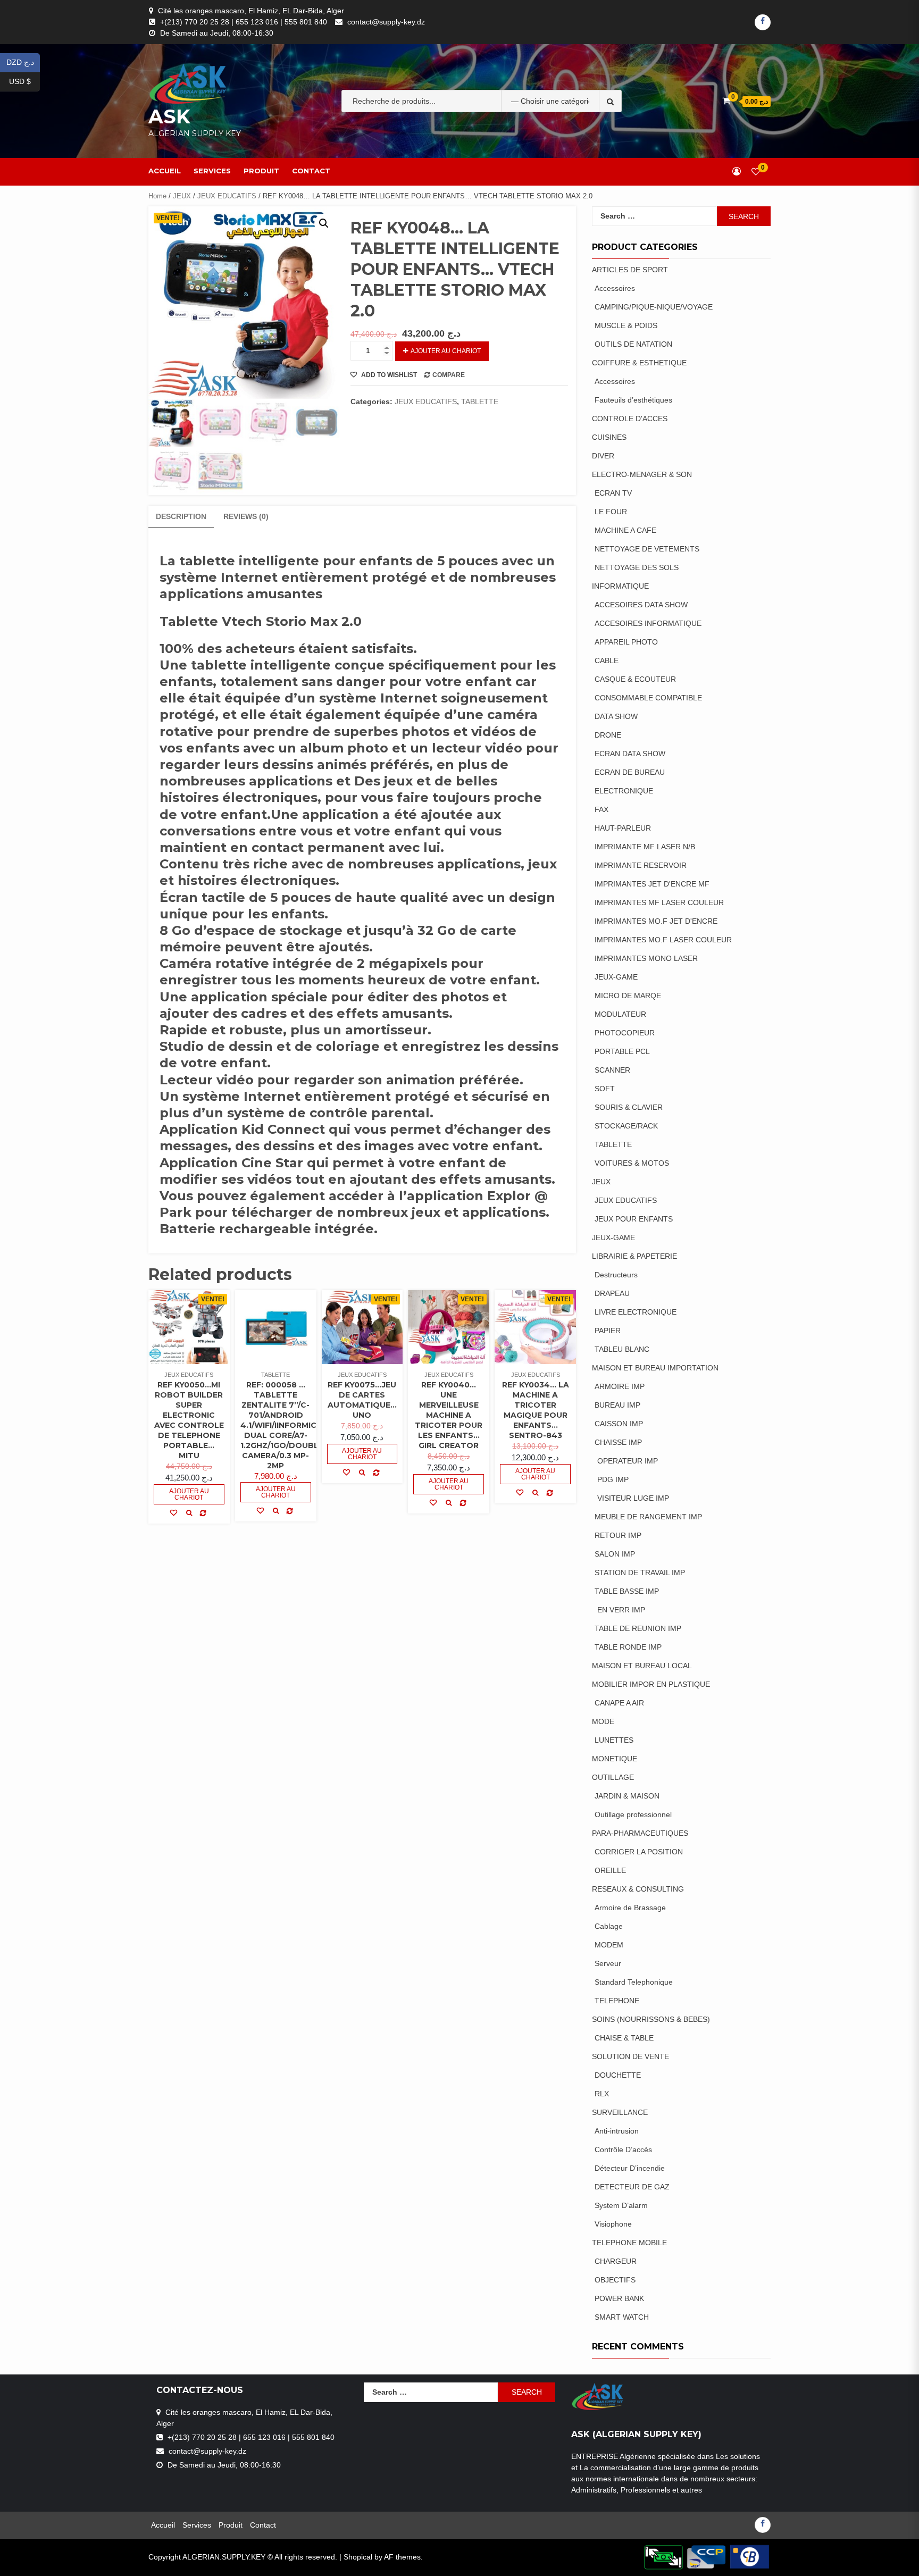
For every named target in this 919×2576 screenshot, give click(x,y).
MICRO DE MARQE (628, 996)
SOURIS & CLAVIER (629, 1107)
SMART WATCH (622, 2317)
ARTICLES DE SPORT (631, 270)
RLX (602, 2094)
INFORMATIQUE (620, 586)
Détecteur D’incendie (630, 2168)
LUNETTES (614, 1740)
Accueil (165, 171)
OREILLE (610, 1870)
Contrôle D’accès (623, 2150)
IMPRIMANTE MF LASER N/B (645, 847)
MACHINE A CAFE (625, 530)
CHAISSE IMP (618, 1442)
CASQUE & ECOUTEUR (635, 679)
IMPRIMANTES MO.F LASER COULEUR (663, 940)
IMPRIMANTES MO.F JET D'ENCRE (656, 921)
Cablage (609, 1926)
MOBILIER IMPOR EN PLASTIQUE (651, 1684)
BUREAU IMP (617, 1405)
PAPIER (608, 1331)
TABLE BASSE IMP (627, 1591)
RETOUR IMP (618, 1535)
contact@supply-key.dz (386, 22)
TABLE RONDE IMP (628, 1647)
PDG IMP (613, 1479)
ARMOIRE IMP (620, 1386)
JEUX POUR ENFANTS (634, 1219)
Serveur (608, 1963)
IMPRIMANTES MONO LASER (646, 958)
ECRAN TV (613, 493)
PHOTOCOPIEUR (625, 1033)
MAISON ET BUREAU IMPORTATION (655, 1368)
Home (157, 196)
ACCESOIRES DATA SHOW (641, 605)
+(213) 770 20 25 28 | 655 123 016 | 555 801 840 (244, 22)
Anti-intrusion (617, 2131)
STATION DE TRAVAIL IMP (640, 1573)
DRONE (608, 735)
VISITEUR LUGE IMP (633, 1498)
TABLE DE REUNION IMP (638, 1628)
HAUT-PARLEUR (623, 828)
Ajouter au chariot (446, 351)
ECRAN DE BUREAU (630, 772)
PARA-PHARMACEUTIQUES (640, 1833)
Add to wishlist (388, 375)
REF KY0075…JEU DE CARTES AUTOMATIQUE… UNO (362, 1400)
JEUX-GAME (616, 977)
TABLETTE (480, 402)
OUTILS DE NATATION (633, 344)
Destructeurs (616, 1275)
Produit (231, 2525)
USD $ (24, 81)
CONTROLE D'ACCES (630, 419)
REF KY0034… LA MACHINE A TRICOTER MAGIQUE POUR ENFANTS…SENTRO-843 (536, 1410)
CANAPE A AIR (619, 1703)
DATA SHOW (616, 716)
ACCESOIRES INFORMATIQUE (648, 623)
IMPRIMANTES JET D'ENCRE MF (652, 884)
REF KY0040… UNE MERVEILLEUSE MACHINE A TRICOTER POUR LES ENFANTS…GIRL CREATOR (449, 1415)
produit (261, 171)
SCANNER (612, 1070)
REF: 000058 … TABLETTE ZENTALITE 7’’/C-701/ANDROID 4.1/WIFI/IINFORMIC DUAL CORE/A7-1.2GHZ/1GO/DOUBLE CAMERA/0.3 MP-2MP (282, 1425)
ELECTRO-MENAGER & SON (643, 474)
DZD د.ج (23, 61)
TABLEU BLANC (622, 1349)
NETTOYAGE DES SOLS (637, 567)
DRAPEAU (612, 1293)
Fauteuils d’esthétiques (633, 400)
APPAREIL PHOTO (626, 642)
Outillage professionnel (633, 1814)
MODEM (609, 1945)
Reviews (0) (246, 516)
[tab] (181, 517)
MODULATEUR (620, 1014)
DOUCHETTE (618, 2075)
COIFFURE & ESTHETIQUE (639, 363)
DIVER (603, 456)
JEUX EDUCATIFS (227, 196)
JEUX (182, 196)
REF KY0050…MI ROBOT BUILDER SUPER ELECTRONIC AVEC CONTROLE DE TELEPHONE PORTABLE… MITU (189, 1420)
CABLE (607, 660)
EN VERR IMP (621, 1610)
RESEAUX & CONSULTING (638, 1889)
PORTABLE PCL (622, 1051)
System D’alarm (621, 2205)
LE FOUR (611, 512)
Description (181, 516)
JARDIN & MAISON (627, 1796)
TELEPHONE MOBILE (629, 2243)
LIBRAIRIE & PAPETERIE (634, 1256)
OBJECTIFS (615, 2280)
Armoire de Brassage (630, 1908)
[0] (756, 172)
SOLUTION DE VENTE (630, 2056)
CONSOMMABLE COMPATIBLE (648, 698)
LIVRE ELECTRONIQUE (636, 1312)
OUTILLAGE (613, 1777)
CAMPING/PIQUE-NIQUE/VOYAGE (654, 307)
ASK (169, 116)
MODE (603, 1721)
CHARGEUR (616, 2261)
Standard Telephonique (634, 1982)
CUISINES (609, 437)
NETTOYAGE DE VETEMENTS (647, 549)
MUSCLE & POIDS (626, 325)
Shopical (358, 2557)
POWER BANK (619, 2298)
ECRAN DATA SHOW (630, 754)
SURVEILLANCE (620, 2112)
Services (212, 171)
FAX (601, 809)
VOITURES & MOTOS (632, 1163)
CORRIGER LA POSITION (639, 1852)
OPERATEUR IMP (628, 1461)
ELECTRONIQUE (624, 791)
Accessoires (615, 288)
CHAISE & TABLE (624, 2038)
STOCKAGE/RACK (626, 1126)
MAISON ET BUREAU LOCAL (642, 1666)
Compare (449, 375)
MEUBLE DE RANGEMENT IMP (648, 1517)
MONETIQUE (615, 1759)
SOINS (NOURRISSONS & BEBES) (651, 2019)
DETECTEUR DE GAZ (632, 2187)
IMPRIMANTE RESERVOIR (641, 865)
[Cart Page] (726, 101)
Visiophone (613, 2224)
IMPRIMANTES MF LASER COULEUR (659, 902)
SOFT (605, 1089)
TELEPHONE (617, 2001)
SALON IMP (615, 1554)
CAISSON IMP (619, 1424)
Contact (311, 171)
